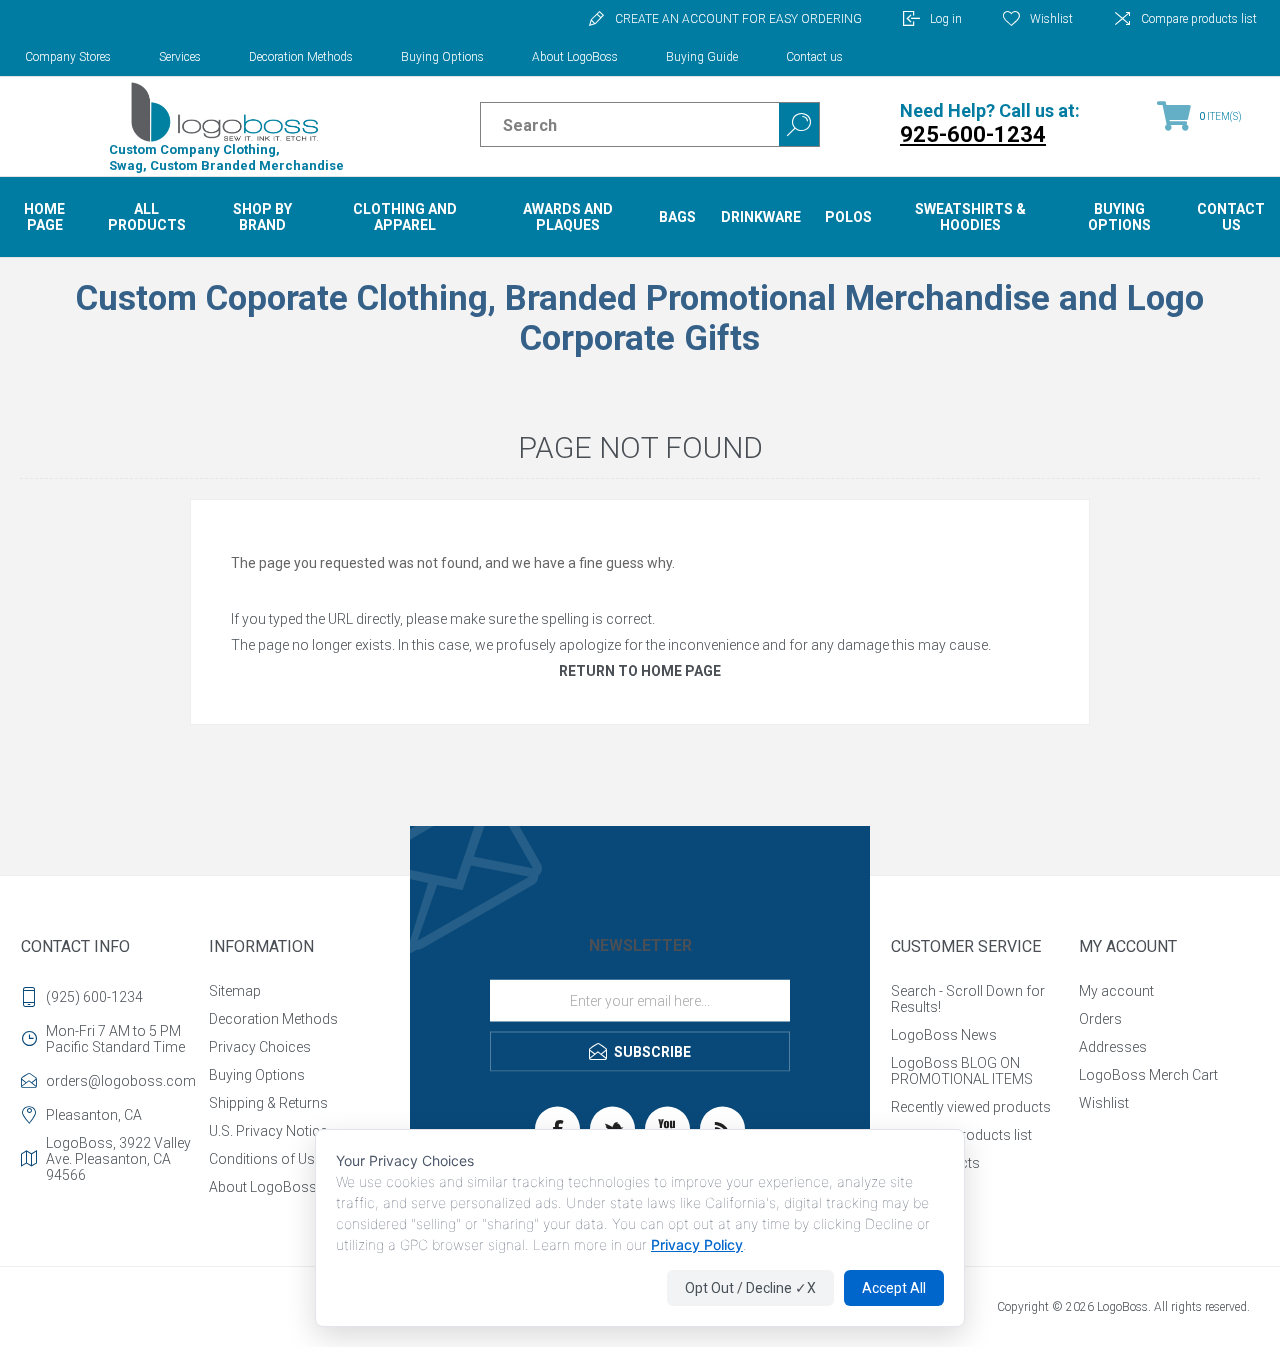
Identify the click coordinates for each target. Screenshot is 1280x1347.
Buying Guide (702, 57)
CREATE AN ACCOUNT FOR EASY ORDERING (738, 19)
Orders (1100, 1019)
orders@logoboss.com (121, 1081)
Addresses (1113, 1047)
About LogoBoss (575, 57)
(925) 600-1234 (94, 997)
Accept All (894, 1288)
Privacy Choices (260, 1047)
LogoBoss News (944, 1035)
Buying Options (442, 57)
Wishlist (1104, 1103)
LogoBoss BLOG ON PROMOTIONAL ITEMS (962, 1071)
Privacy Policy (697, 1244)
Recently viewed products (971, 1107)
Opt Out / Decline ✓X (750, 1288)
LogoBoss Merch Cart (1148, 1075)
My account (1116, 991)
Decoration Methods (301, 57)
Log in (946, 19)
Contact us (814, 57)
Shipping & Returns (268, 1103)
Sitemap (235, 991)
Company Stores (68, 57)
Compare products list (1199, 19)
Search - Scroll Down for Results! (968, 999)
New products (935, 1163)
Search (799, 124)
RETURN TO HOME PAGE (640, 671)
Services (180, 57)
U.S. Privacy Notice (268, 1131)
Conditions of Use (265, 1159)
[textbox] (612, 125)
